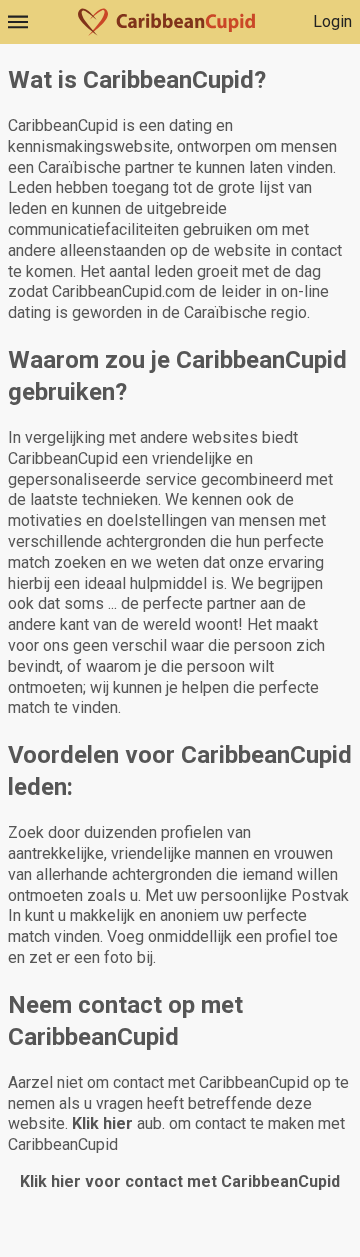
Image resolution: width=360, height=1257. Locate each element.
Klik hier (102, 1123)
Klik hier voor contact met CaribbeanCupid (180, 1181)
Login (332, 21)
